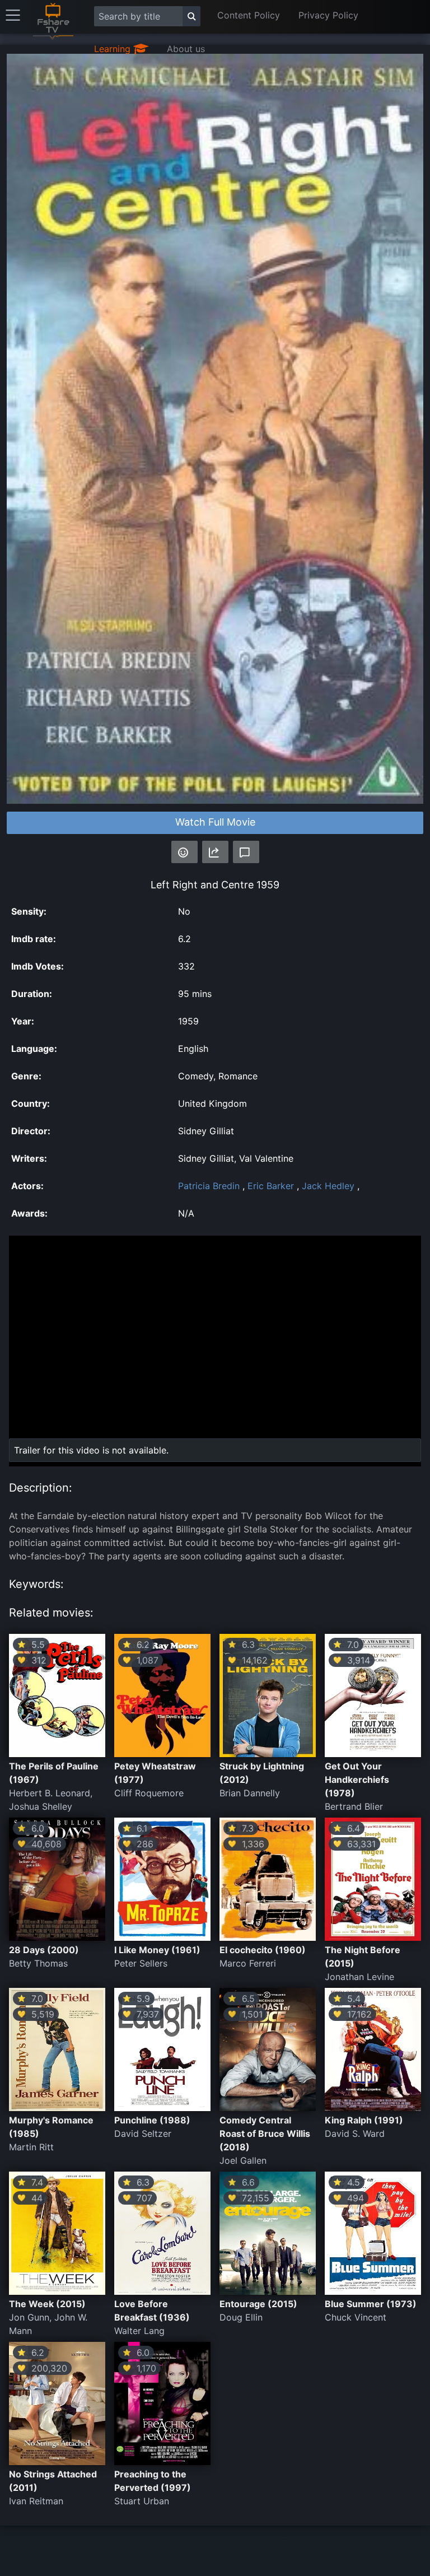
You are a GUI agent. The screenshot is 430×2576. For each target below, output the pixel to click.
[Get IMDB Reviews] (184, 852)
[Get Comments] (246, 852)
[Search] (191, 16)
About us (186, 49)
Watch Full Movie (215, 822)
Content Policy (249, 15)
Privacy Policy (328, 15)
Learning (114, 49)
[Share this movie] (215, 852)
